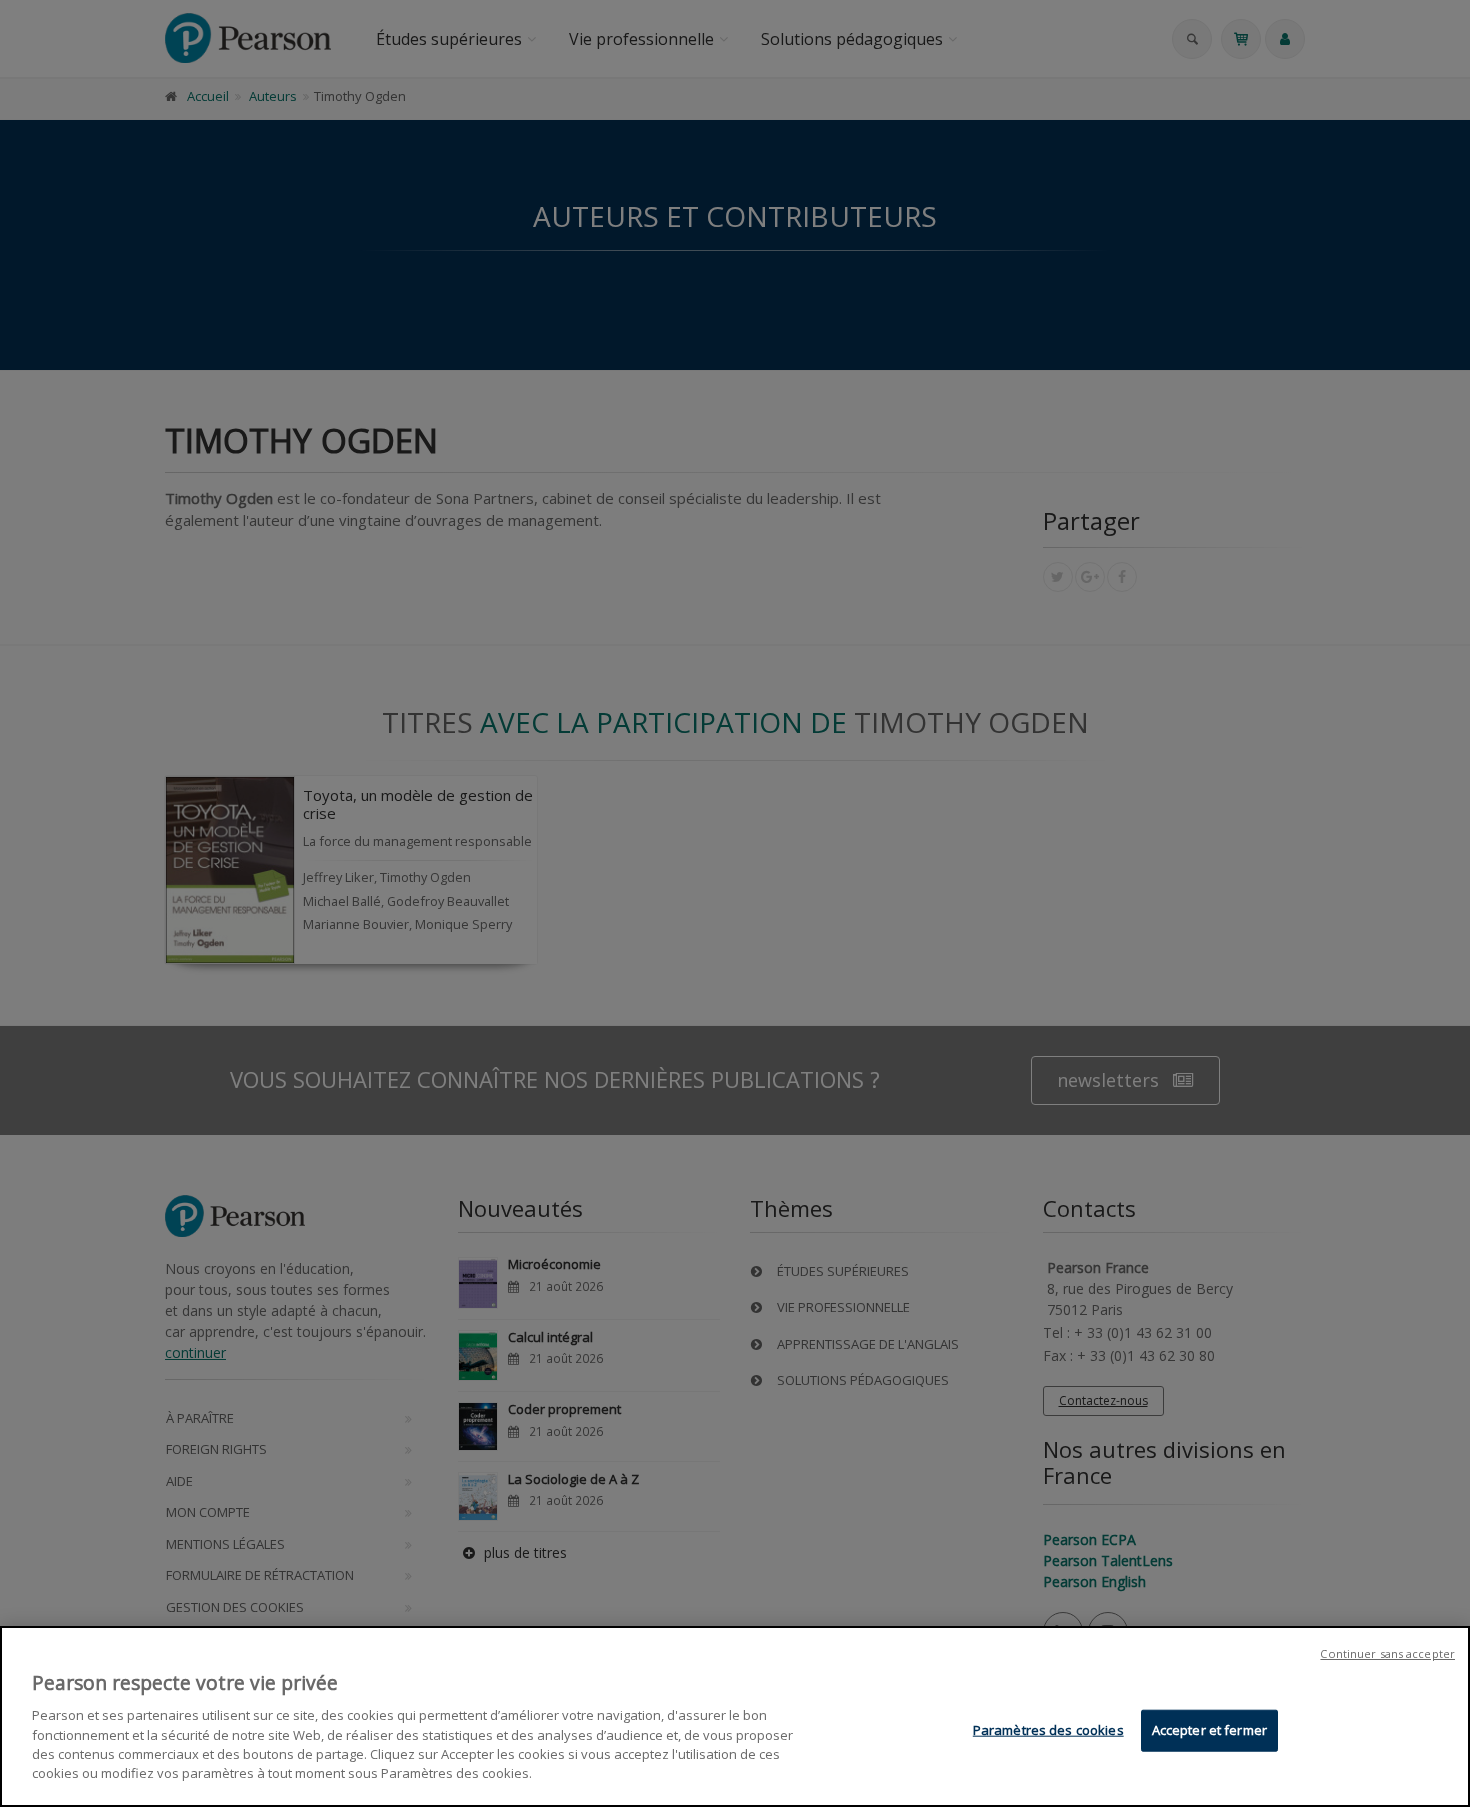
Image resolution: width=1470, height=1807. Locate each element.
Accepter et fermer (1209, 1730)
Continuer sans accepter (1387, 1653)
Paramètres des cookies (1048, 1730)
